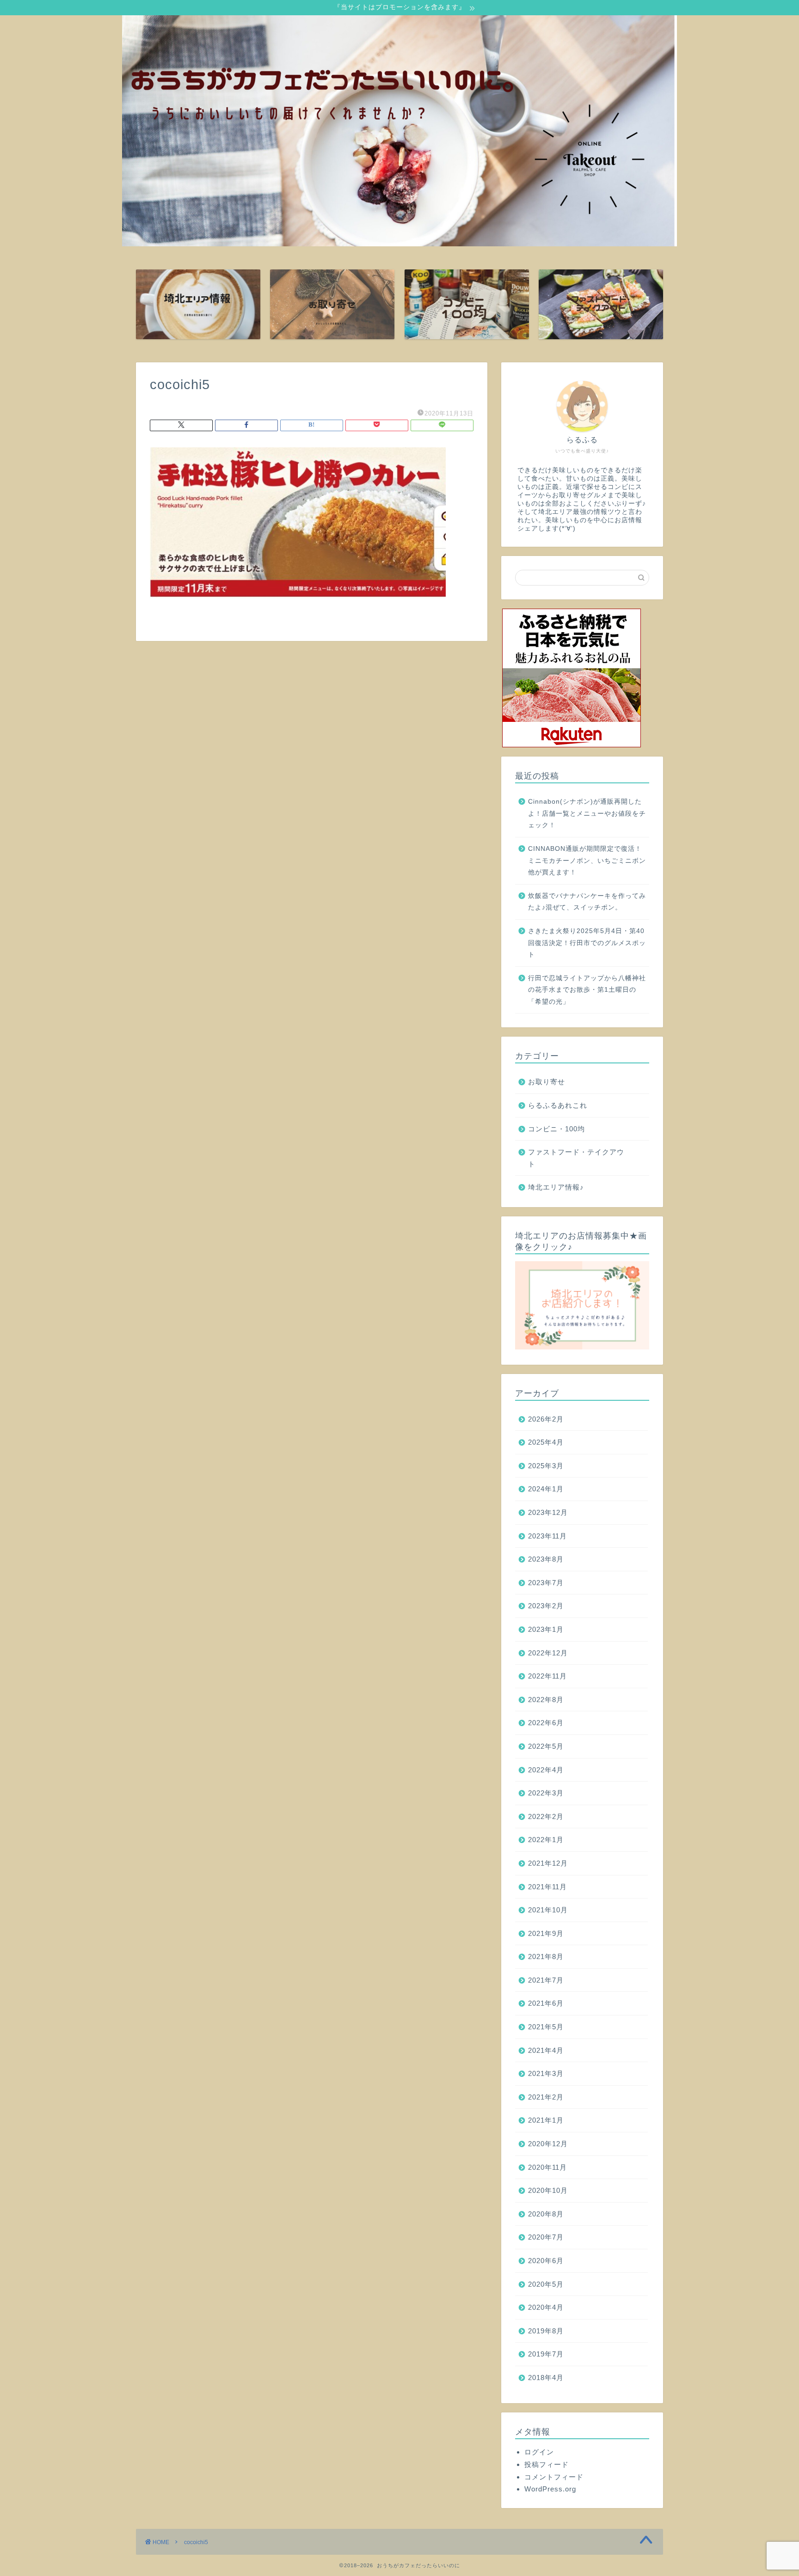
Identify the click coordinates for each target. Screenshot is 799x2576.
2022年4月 (546, 1770)
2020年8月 (546, 2214)
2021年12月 (548, 1863)
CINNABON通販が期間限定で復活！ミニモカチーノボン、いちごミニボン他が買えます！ (587, 861)
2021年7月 (546, 1980)
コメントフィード (554, 2477)
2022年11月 (547, 1676)
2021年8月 (546, 1956)
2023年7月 (546, 1583)
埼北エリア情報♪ (556, 1187)
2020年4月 (546, 2307)
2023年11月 (547, 1536)
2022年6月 (546, 1723)
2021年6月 (546, 2003)
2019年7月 (546, 2354)
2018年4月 (546, 2378)
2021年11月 (547, 1887)
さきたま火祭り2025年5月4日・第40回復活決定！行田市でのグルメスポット (587, 943)
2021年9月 (546, 1933)
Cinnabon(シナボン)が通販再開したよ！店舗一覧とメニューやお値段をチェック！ (587, 813)
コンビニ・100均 (556, 1129)
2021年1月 (546, 2120)
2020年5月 (546, 2284)
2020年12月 (548, 2144)
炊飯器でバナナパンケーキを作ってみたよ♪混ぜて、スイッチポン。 (587, 902)
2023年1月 (546, 1629)
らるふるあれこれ (558, 1105)
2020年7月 (546, 2237)
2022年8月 (546, 1700)
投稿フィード (547, 2464)
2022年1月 (546, 1840)
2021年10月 (548, 1910)
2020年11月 (547, 2167)
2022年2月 (546, 1816)
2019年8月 (546, 2331)
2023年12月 (548, 1512)
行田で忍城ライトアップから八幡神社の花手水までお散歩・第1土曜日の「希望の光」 (587, 990)
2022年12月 (548, 1653)
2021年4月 (546, 2050)
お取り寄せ (547, 1082)
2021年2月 (546, 2097)
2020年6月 (546, 2261)
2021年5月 (546, 2027)
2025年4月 (546, 1442)
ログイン (539, 2452)
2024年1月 (546, 1489)
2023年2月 (546, 1606)
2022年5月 (546, 1746)
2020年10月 (548, 2190)
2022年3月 (546, 1793)
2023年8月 (546, 1559)
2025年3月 (546, 1466)
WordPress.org (550, 2489)
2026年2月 (546, 1419)
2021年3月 (546, 2073)
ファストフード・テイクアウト (576, 1158)
